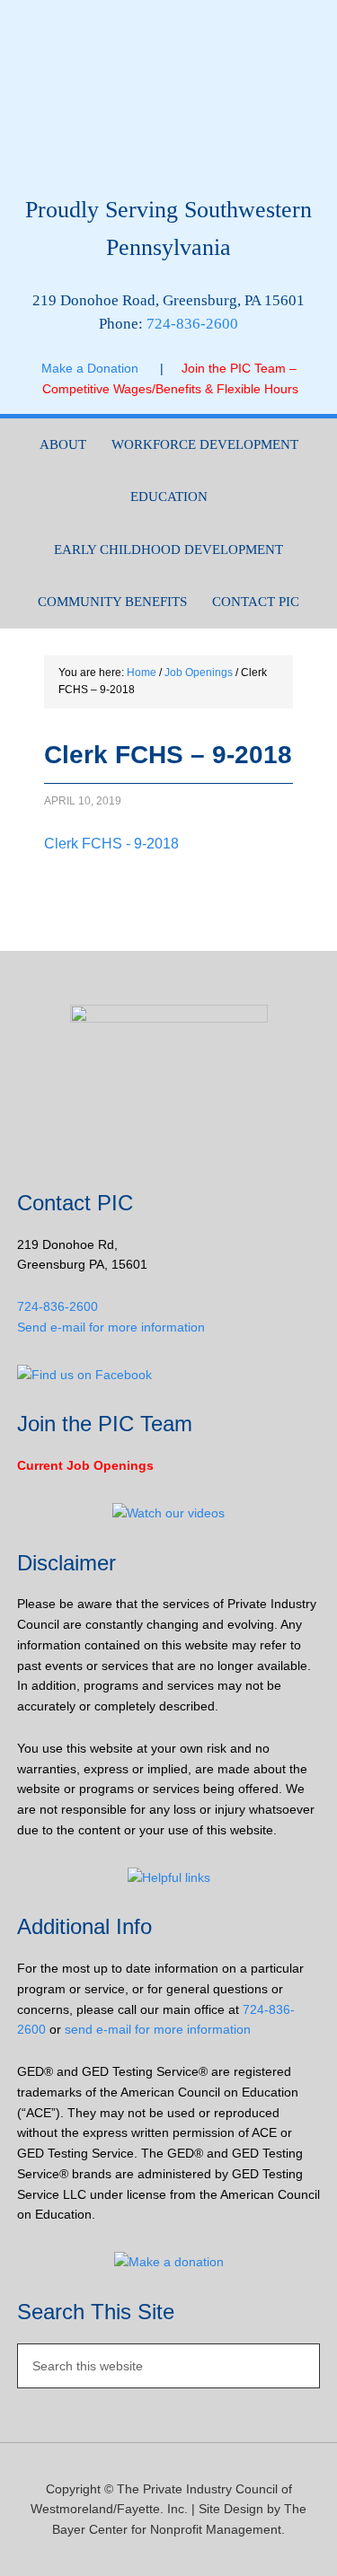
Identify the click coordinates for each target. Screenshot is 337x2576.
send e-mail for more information (158, 2029)
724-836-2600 (192, 324)
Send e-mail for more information (111, 1327)
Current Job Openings (85, 1465)
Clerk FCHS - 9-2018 (111, 844)
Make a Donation (101, 368)
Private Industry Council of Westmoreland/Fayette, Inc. (169, 105)
